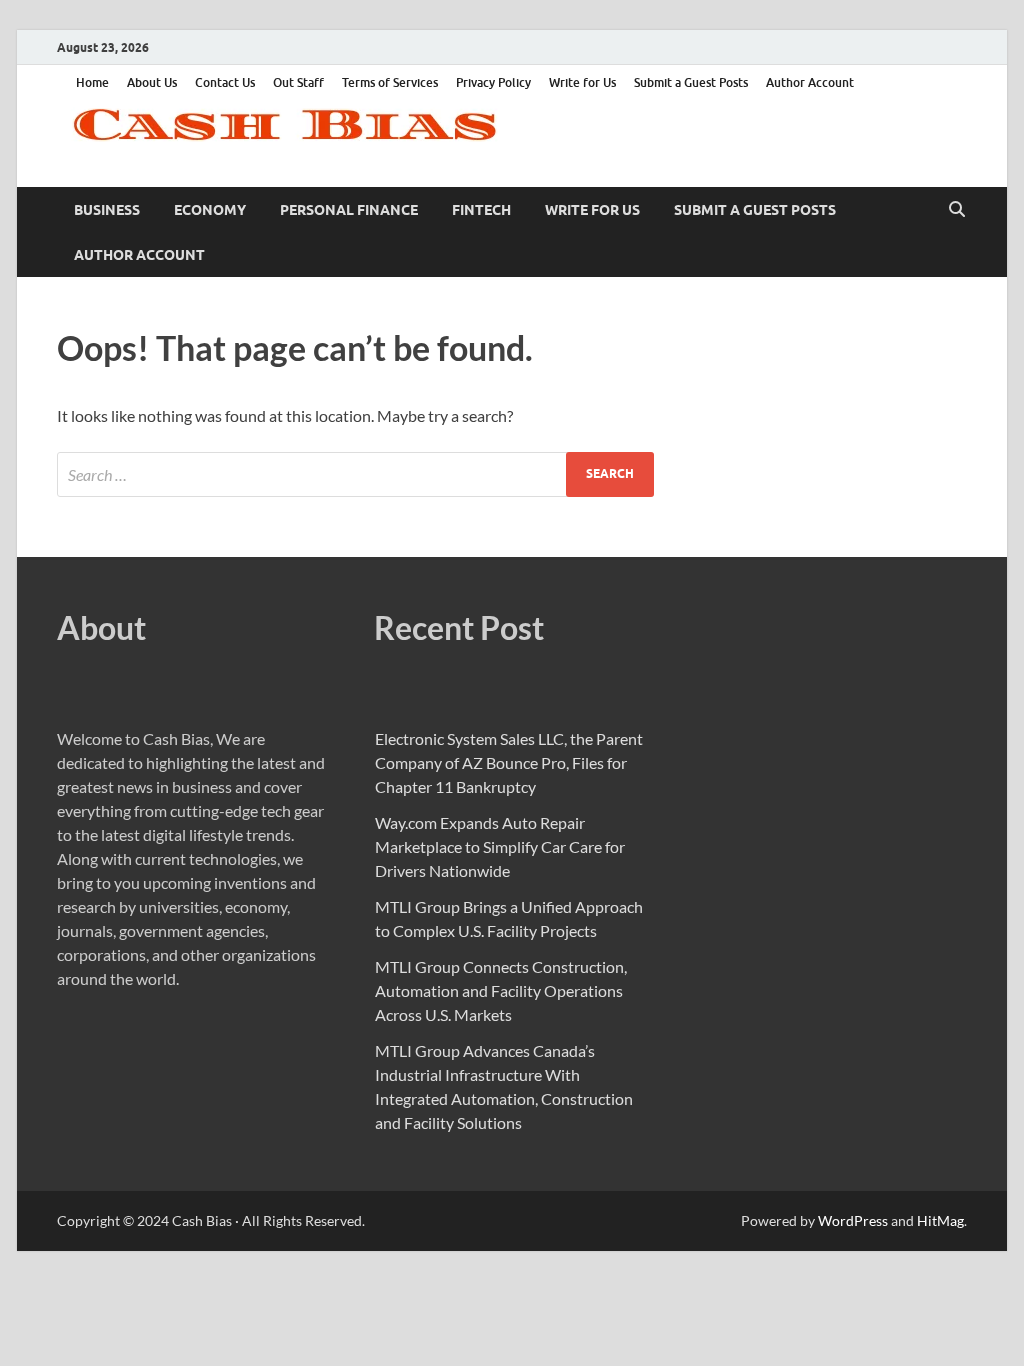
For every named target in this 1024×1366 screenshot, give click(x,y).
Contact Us (225, 82)
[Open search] (957, 210)
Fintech (481, 210)
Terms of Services (390, 82)
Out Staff (298, 82)
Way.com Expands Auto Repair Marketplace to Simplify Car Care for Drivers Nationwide (500, 846)
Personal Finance (349, 210)
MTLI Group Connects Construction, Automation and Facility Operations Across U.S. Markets (501, 990)
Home (92, 82)
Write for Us (582, 82)
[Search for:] (355, 474)
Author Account (810, 82)
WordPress (853, 1220)
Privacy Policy (493, 82)
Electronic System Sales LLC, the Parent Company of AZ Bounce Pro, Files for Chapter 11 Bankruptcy (509, 762)
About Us (152, 82)
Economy (210, 210)
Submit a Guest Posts (691, 82)
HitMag (940, 1220)
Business (107, 210)
